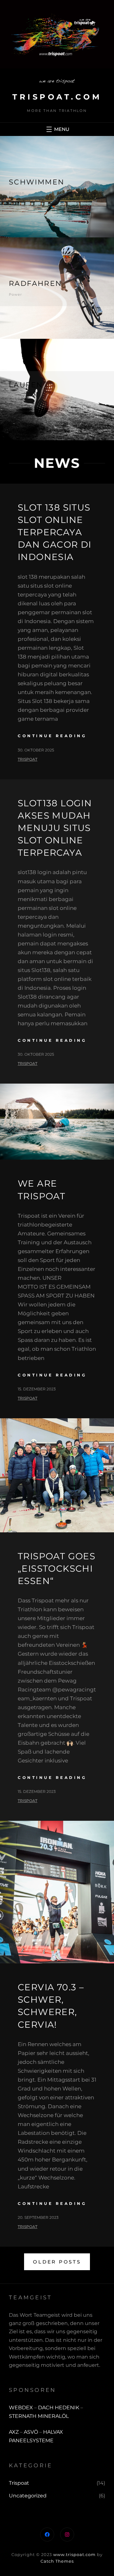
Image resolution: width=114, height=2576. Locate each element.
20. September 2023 (38, 2217)
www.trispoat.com (74, 2554)
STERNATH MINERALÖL (39, 2416)
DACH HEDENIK (59, 2408)
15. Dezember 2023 (37, 1389)
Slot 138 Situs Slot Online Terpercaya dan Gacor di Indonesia (55, 532)
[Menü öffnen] (57, 129)
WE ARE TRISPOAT (41, 1190)
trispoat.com (57, 97)
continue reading (52, 736)
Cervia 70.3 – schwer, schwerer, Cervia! (51, 2006)
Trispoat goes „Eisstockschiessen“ (57, 1568)
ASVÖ (31, 2432)
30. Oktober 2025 (36, 750)
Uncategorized (28, 2496)
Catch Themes (57, 2561)
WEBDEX (22, 2408)
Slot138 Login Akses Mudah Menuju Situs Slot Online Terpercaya (55, 828)
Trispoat (19, 2483)
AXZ (14, 2432)
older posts (57, 2262)
